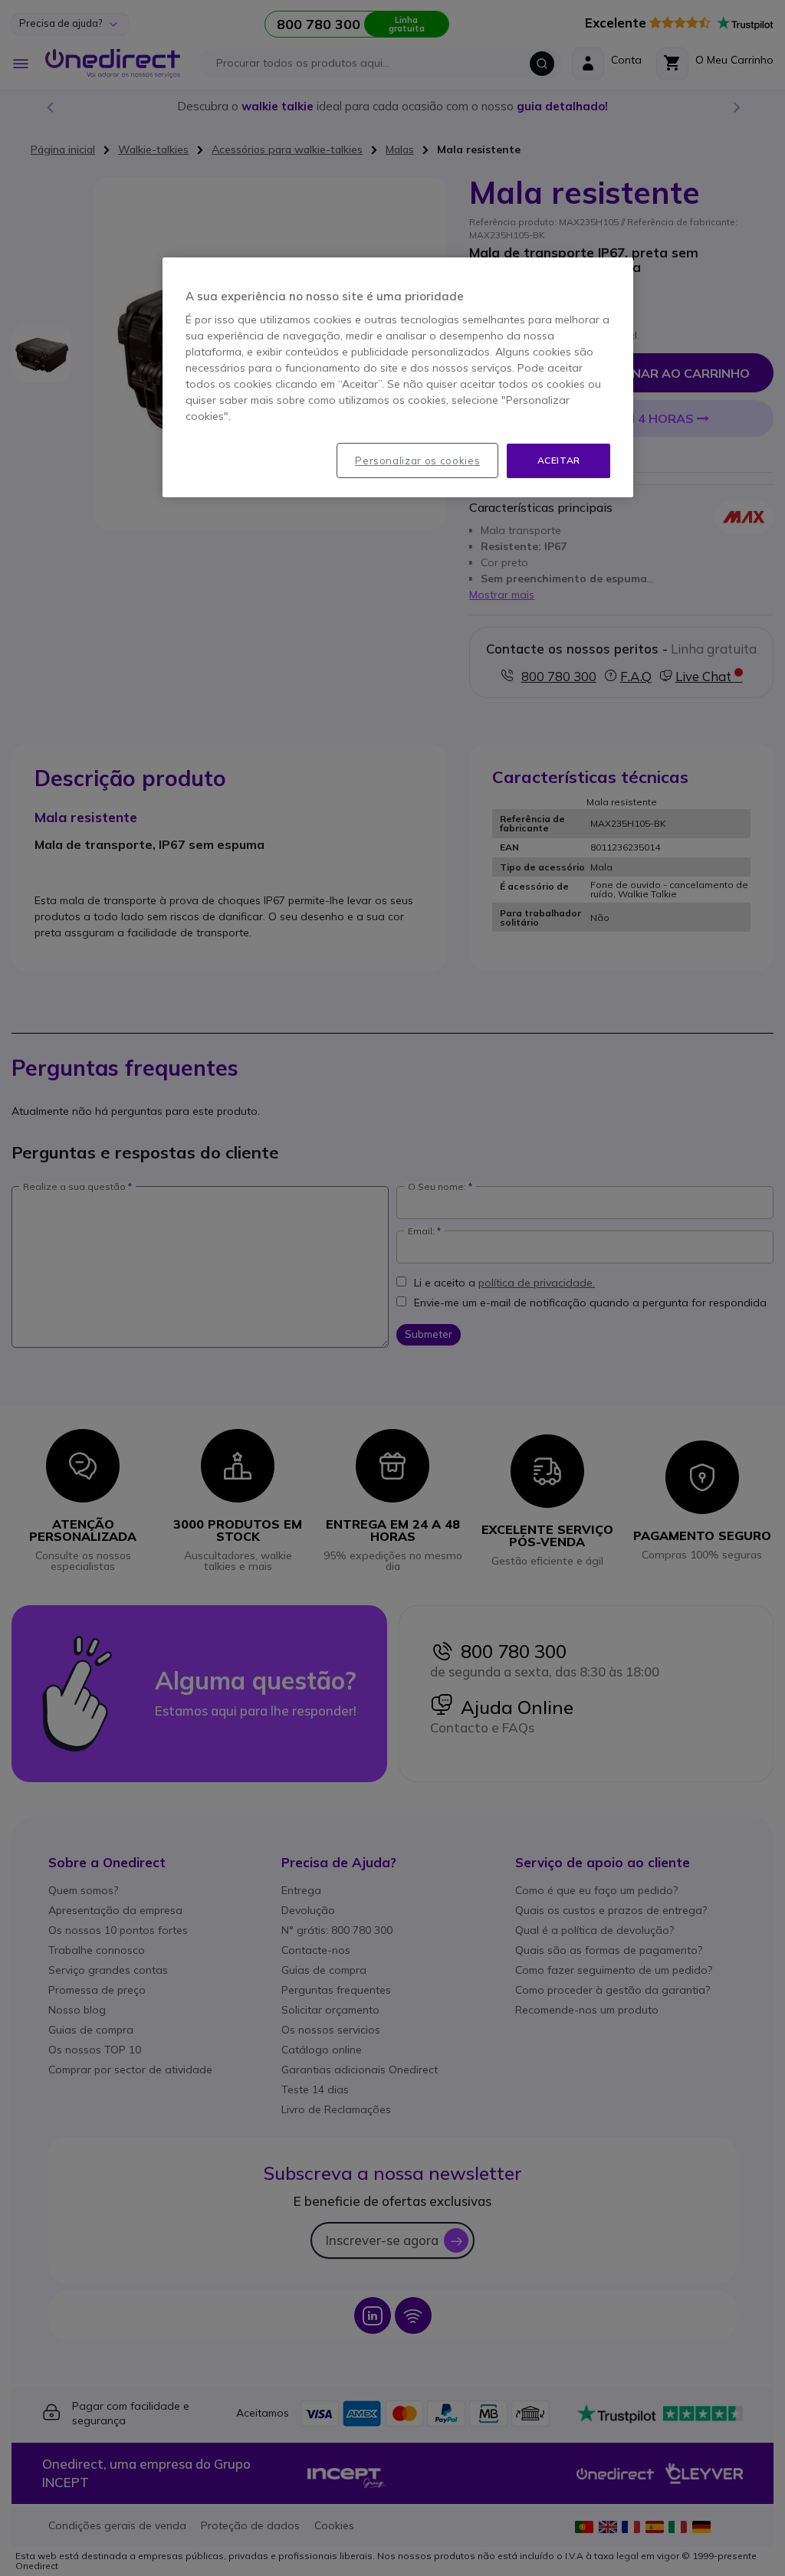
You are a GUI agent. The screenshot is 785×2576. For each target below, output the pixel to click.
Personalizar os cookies (417, 460)
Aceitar (559, 460)
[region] (398, 377)
